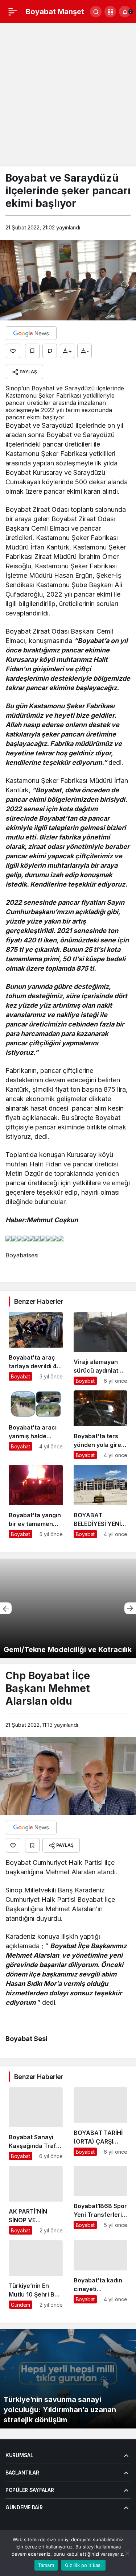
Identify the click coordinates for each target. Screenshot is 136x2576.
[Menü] (13, 12)
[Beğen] (13, 351)
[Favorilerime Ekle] (32, 351)
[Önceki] (6, 1608)
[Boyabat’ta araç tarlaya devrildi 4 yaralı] (36, 1348)
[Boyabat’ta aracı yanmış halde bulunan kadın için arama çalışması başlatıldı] (36, 1425)
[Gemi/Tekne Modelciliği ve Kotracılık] (68, 1608)
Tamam (46, 2565)
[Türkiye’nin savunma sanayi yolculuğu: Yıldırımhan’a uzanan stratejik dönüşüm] (68, 2379)
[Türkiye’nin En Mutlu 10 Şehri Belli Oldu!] (36, 2274)
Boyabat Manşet (55, 12)
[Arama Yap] (96, 12)
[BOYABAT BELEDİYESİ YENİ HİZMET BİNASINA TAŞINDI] (101, 1501)
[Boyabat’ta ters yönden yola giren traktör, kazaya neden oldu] (101, 1425)
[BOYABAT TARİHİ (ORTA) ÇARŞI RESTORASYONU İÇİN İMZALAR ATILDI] (101, 2124)
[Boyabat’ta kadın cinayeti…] (101, 2274)
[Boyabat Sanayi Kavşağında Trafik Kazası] (36, 2124)
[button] (110, 12)
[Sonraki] (130, 1608)
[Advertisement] (68, 95)
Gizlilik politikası (83, 2565)
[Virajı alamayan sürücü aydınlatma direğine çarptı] (101, 1348)
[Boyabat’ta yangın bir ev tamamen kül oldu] (36, 1501)
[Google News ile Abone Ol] (31, 333)
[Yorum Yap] (50, 351)
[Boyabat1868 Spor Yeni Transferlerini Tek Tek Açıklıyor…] (101, 2200)
